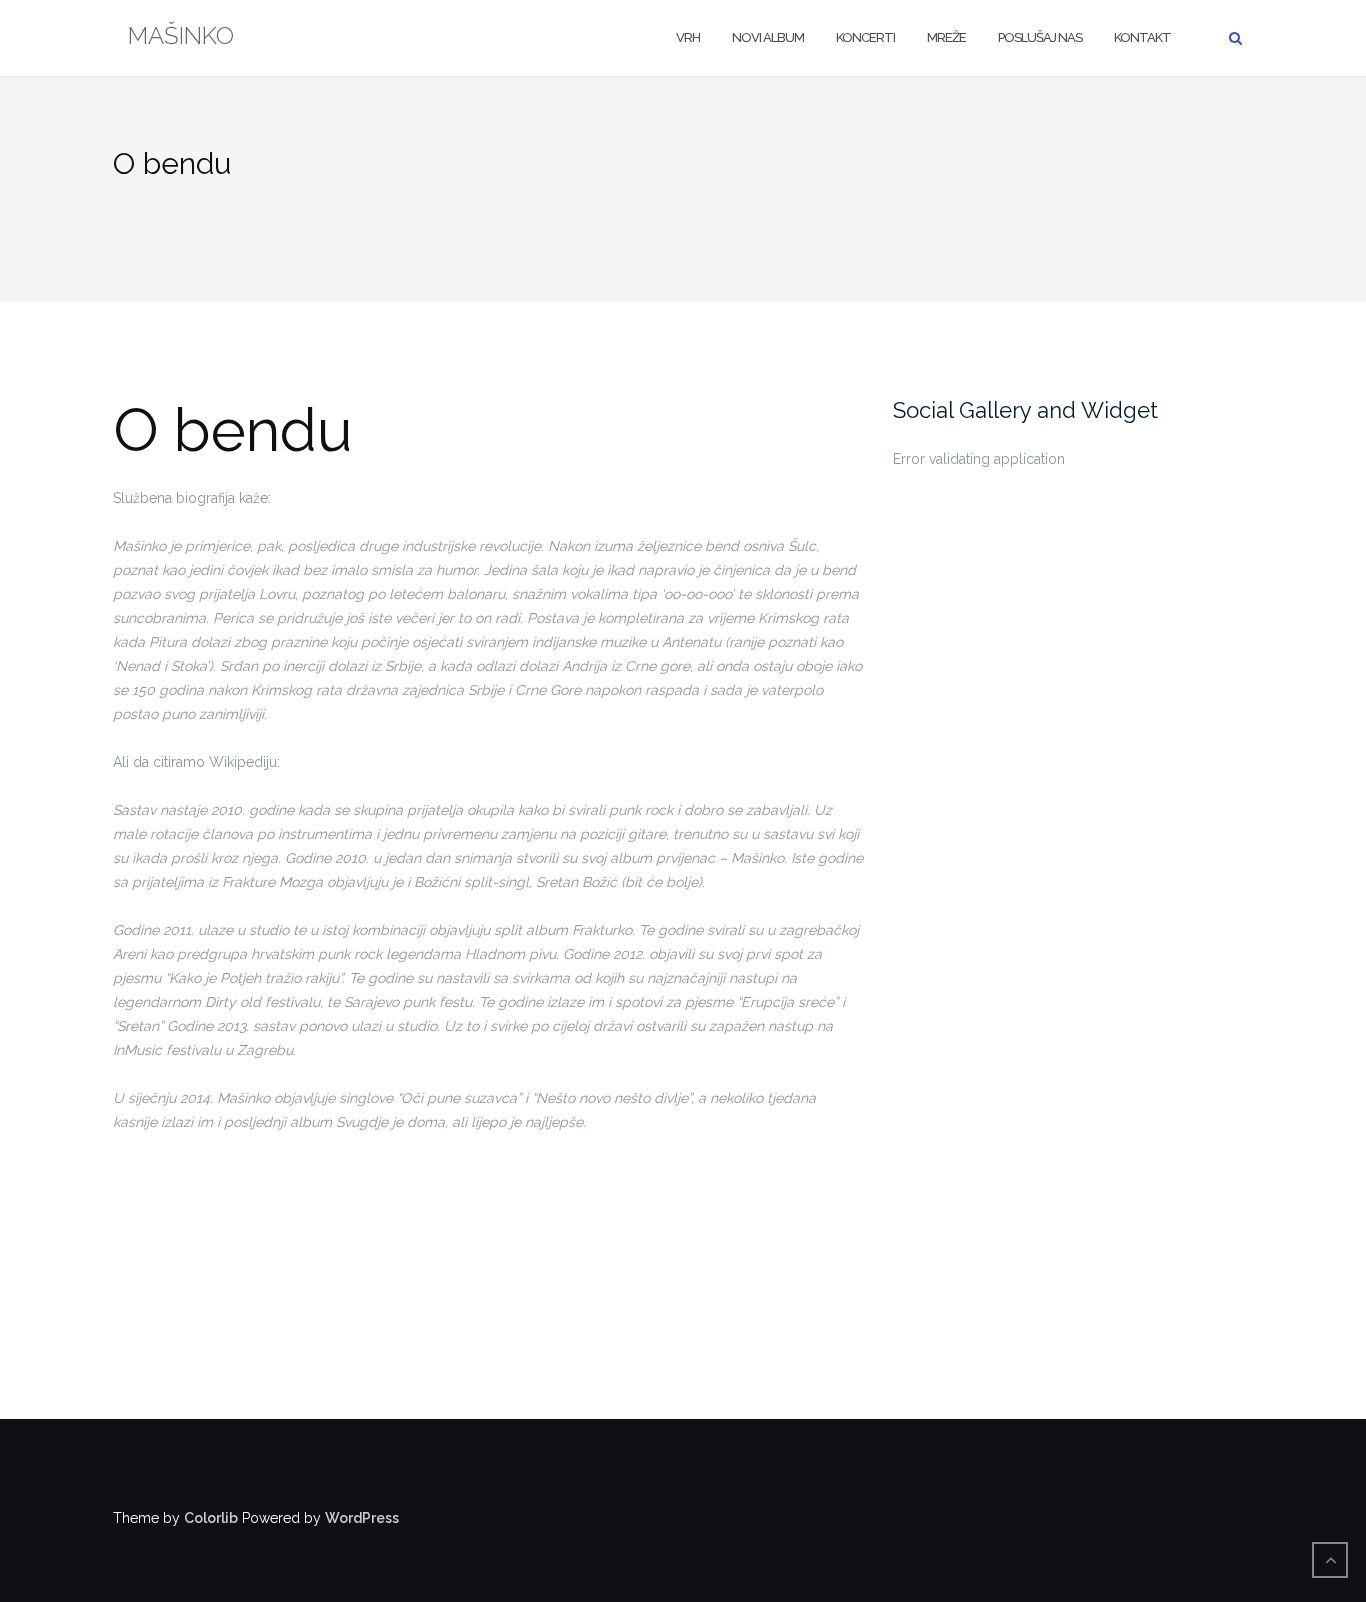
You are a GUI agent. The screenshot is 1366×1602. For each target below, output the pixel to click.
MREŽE (946, 37)
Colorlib (211, 1518)
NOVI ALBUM (768, 37)
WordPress (362, 1518)
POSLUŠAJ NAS (1040, 37)
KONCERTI (865, 37)
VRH (688, 37)
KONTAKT (1142, 37)
